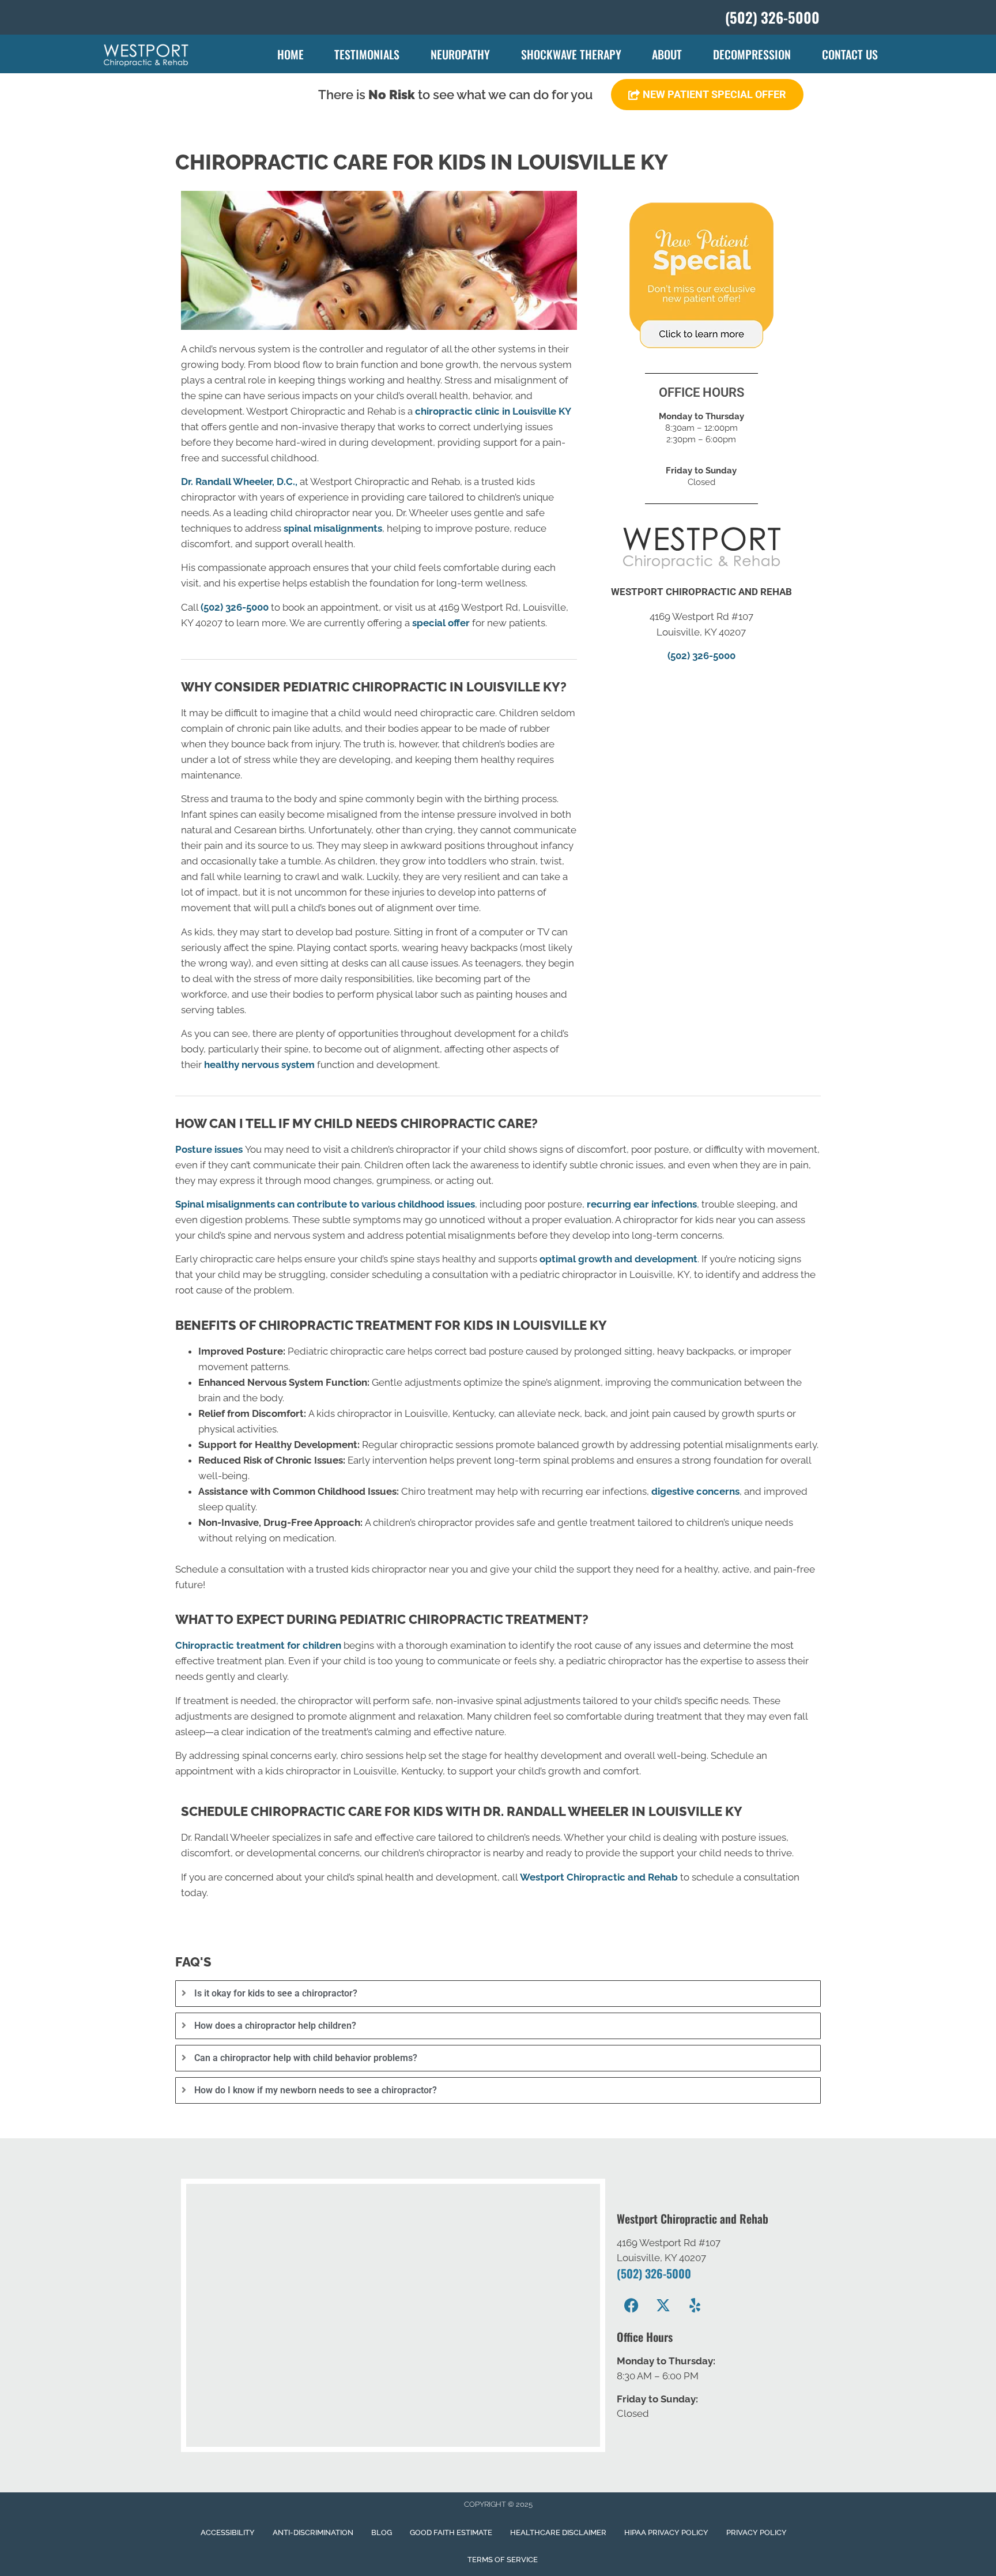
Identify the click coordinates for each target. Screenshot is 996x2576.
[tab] (498, 1994)
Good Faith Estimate (451, 2532)
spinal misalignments (333, 528)
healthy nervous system (259, 1065)
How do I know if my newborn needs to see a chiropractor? (316, 2090)
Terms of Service (503, 2560)
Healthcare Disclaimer (558, 2532)
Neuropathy (460, 54)
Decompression (752, 54)
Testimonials (367, 54)
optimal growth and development (618, 1259)
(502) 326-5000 (235, 607)
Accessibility (228, 2532)
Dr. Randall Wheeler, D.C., (239, 482)
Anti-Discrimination (313, 2532)
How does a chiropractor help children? (275, 2026)
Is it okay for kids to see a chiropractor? (276, 1993)
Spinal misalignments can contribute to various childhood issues (325, 1204)
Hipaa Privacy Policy (666, 2532)
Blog (382, 2532)
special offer (441, 623)
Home (290, 54)
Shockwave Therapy (571, 54)
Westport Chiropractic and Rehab (599, 1877)
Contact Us (850, 54)
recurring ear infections (642, 1204)
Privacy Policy (757, 2532)
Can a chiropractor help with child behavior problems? (306, 2058)
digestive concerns (695, 1491)
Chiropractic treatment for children (258, 1645)
